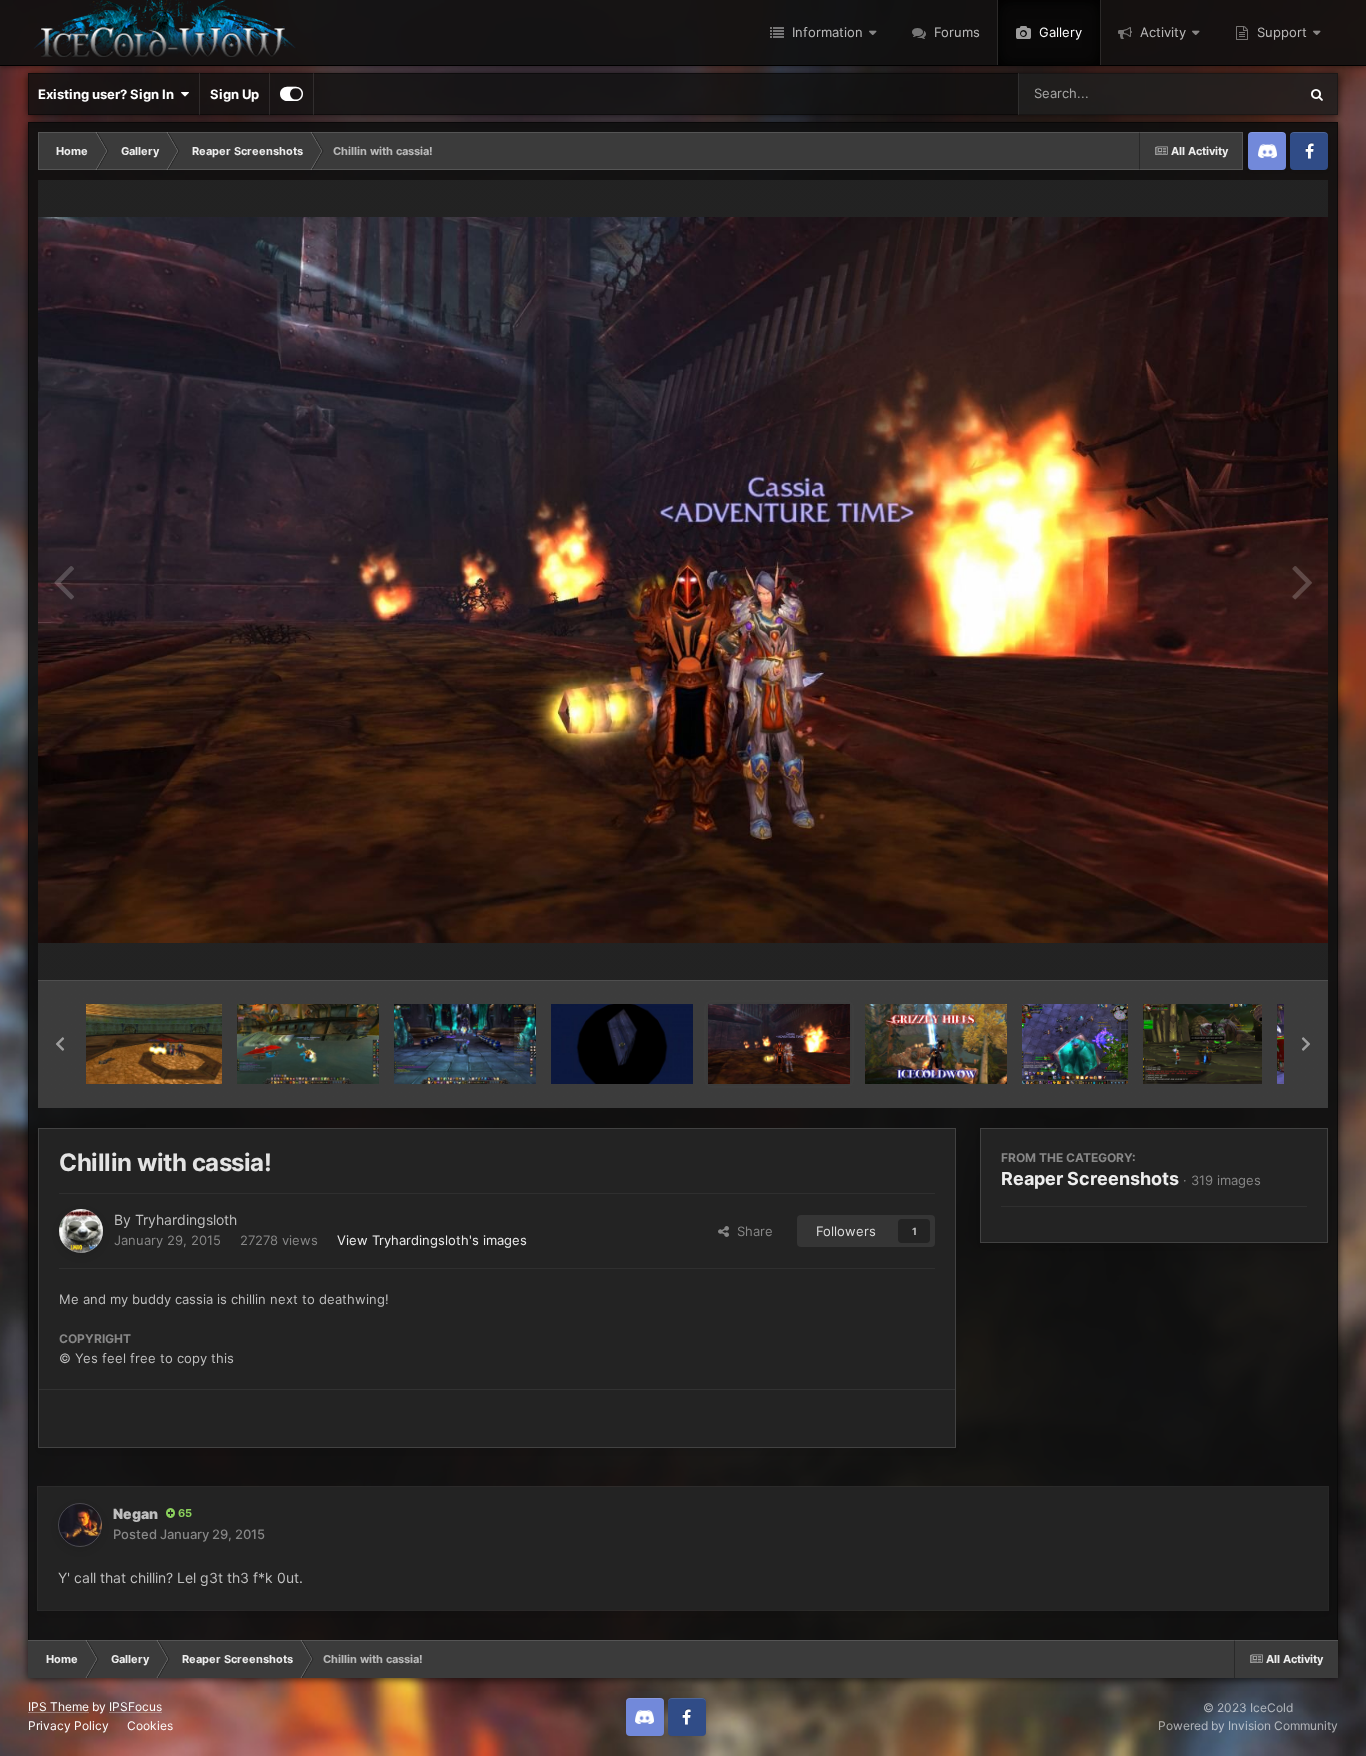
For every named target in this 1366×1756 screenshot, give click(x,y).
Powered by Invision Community (1248, 1725)
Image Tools (1246, 944)
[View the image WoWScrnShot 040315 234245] (465, 1044)
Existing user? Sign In (109, 94)
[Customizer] (291, 94)
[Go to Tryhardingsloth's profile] (81, 1231)
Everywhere (1235, 93)
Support (1280, 32)
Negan (135, 1513)
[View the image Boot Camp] (1202, 1044)
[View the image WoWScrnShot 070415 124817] (154, 1044)
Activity (1161, 32)
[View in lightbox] (683, 580)
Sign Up (234, 94)
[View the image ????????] (622, 1044)
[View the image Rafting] (308, 1044)
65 (183, 1513)
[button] (60, 1044)
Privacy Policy (68, 1725)
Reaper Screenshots (1090, 1178)
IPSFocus (135, 1706)
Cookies (150, 1725)
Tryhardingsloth (186, 1219)
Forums (955, 32)
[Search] (1317, 94)
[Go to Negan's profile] (80, 1525)
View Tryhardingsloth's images (432, 1240)
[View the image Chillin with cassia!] (779, 1044)
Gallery (1058, 32)
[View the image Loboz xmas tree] (1075, 1044)
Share (751, 1231)
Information (825, 32)
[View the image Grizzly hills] (936, 1044)
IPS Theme (58, 1706)
